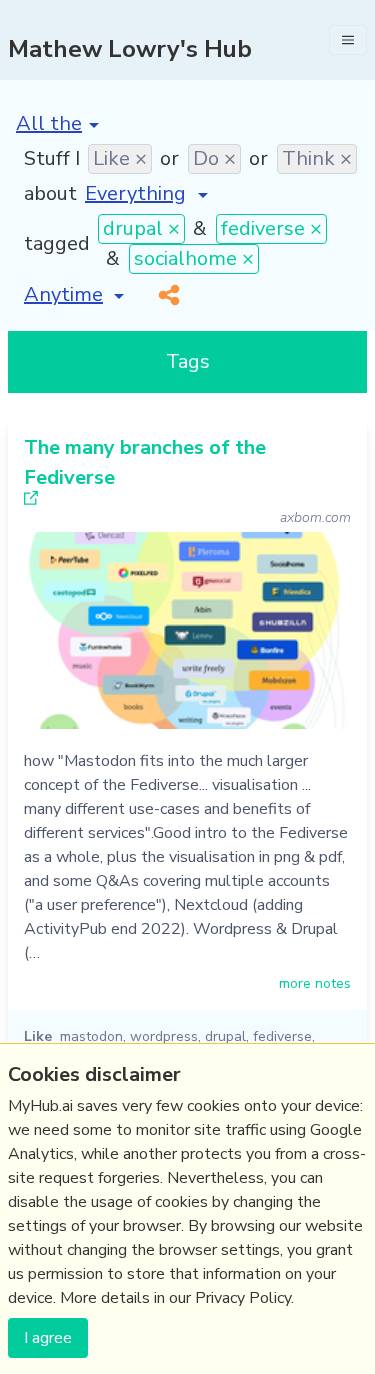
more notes (315, 983)
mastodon (91, 1036)
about (50, 193)
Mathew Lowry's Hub (130, 49)
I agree (48, 1338)
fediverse (282, 1036)
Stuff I (52, 158)
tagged (57, 243)
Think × (317, 158)
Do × (214, 158)
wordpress (164, 1036)
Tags (188, 361)
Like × (120, 158)
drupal (225, 1036)
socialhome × (194, 258)
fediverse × (271, 228)
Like (38, 1036)
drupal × (141, 228)
